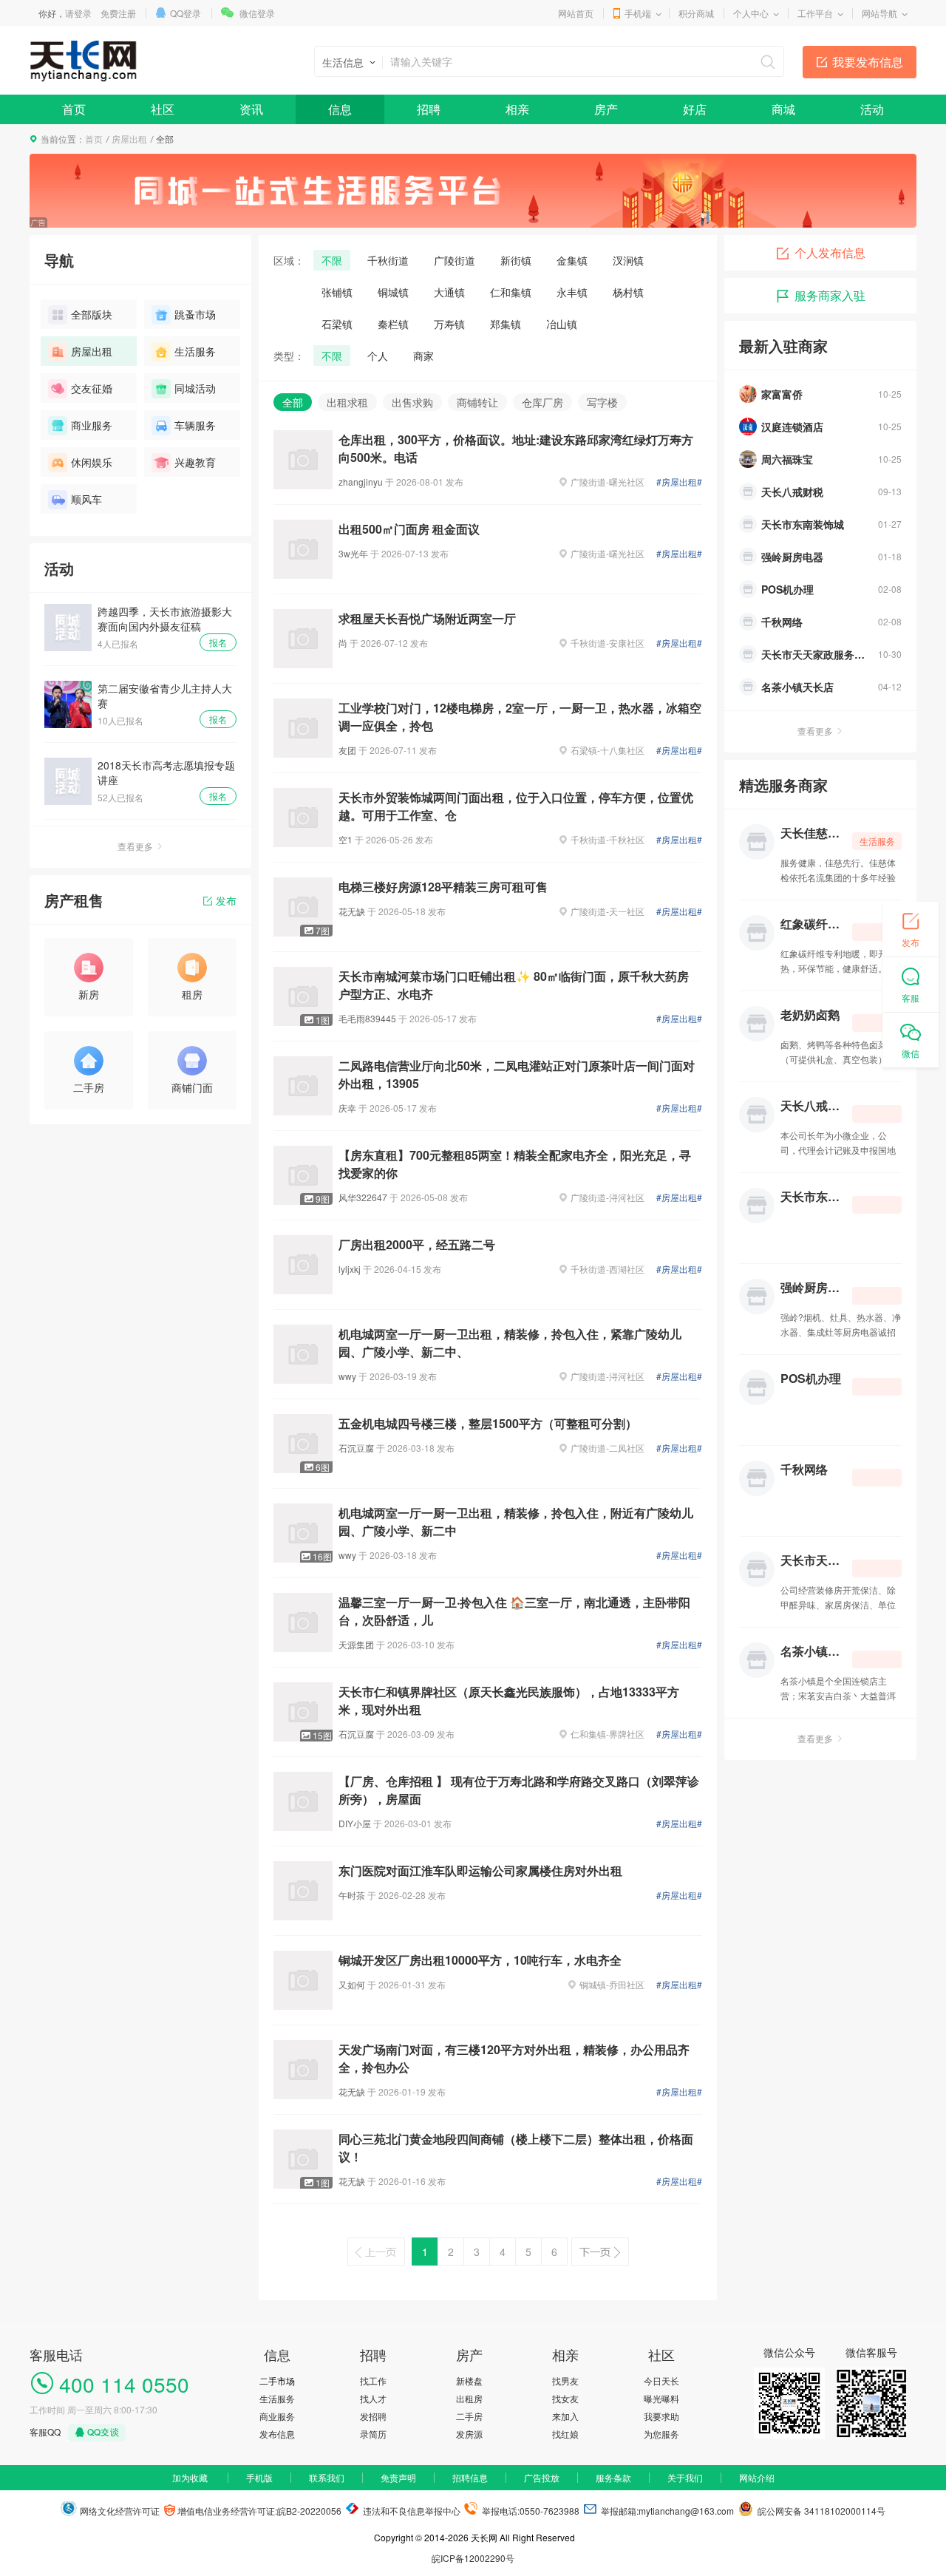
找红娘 (565, 2434)
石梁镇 (337, 324)
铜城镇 (393, 292)
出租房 (469, 2398)
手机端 (638, 13)
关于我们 (685, 2477)
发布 (226, 900)
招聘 (429, 109)
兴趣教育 (195, 462)
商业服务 (92, 425)
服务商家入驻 (830, 295)
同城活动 (195, 388)
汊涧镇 (628, 260)
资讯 (251, 109)
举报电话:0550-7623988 (530, 2511)
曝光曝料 (661, 2398)
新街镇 (516, 260)
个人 (378, 356)
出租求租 (347, 402)
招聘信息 (470, 2477)
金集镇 (572, 260)
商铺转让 (477, 402)
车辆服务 (195, 425)
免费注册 (118, 13)
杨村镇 (628, 292)
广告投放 (542, 2477)
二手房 (469, 2416)
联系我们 (327, 2477)
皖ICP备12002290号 (473, 2558)
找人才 (373, 2398)
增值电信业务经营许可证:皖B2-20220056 (258, 2511)
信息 (340, 109)
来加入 (565, 2416)
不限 (332, 260)
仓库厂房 (542, 402)
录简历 (373, 2434)
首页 (74, 109)
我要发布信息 (868, 62)
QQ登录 (186, 13)
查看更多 (135, 846)
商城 (783, 109)
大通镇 (449, 292)
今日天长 (661, 2380)
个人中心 (751, 13)
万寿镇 (449, 324)
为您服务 (661, 2434)
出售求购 (412, 402)
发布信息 (277, 2434)
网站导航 (879, 13)
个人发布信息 (830, 252)
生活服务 (195, 351)
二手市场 (277, 2380)
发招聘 (373, 2416)
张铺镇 (337, 292)
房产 (606, 109)
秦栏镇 (393, 324)
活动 (872, 109)
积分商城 (696, 13)
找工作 (373, 2380)
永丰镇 (572, 292)
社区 (163, 109)
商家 (423, 356)
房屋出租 (129, 139)
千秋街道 (388, 260)
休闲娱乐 (92, 462)
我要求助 (661, 2416)
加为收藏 (190, 2477)
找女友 (565, 2398)
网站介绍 (757, 2477)
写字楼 (602, 402)
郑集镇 (506, 324)
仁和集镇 (511, 292)
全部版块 (92, 314)
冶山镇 (562, 324)
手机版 (259, 2477)
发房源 (469, 2434)
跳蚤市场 (195, 314)
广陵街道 (455, 260)
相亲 (517, 109)
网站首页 (576, 13)
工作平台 (815, 13)
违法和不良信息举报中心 (411, 2511)
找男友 (565, 2380)
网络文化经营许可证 (119, 2511)
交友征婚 (92, 388)
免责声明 (398, 2477)
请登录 (78, 13)
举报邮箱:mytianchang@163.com (667, 2511)
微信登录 (257, 13)
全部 (293, 402)
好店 (695, 109)
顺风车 (86, 499)
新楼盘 (469, 2380)
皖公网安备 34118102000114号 (819, 2511)
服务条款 (613, 2477)
